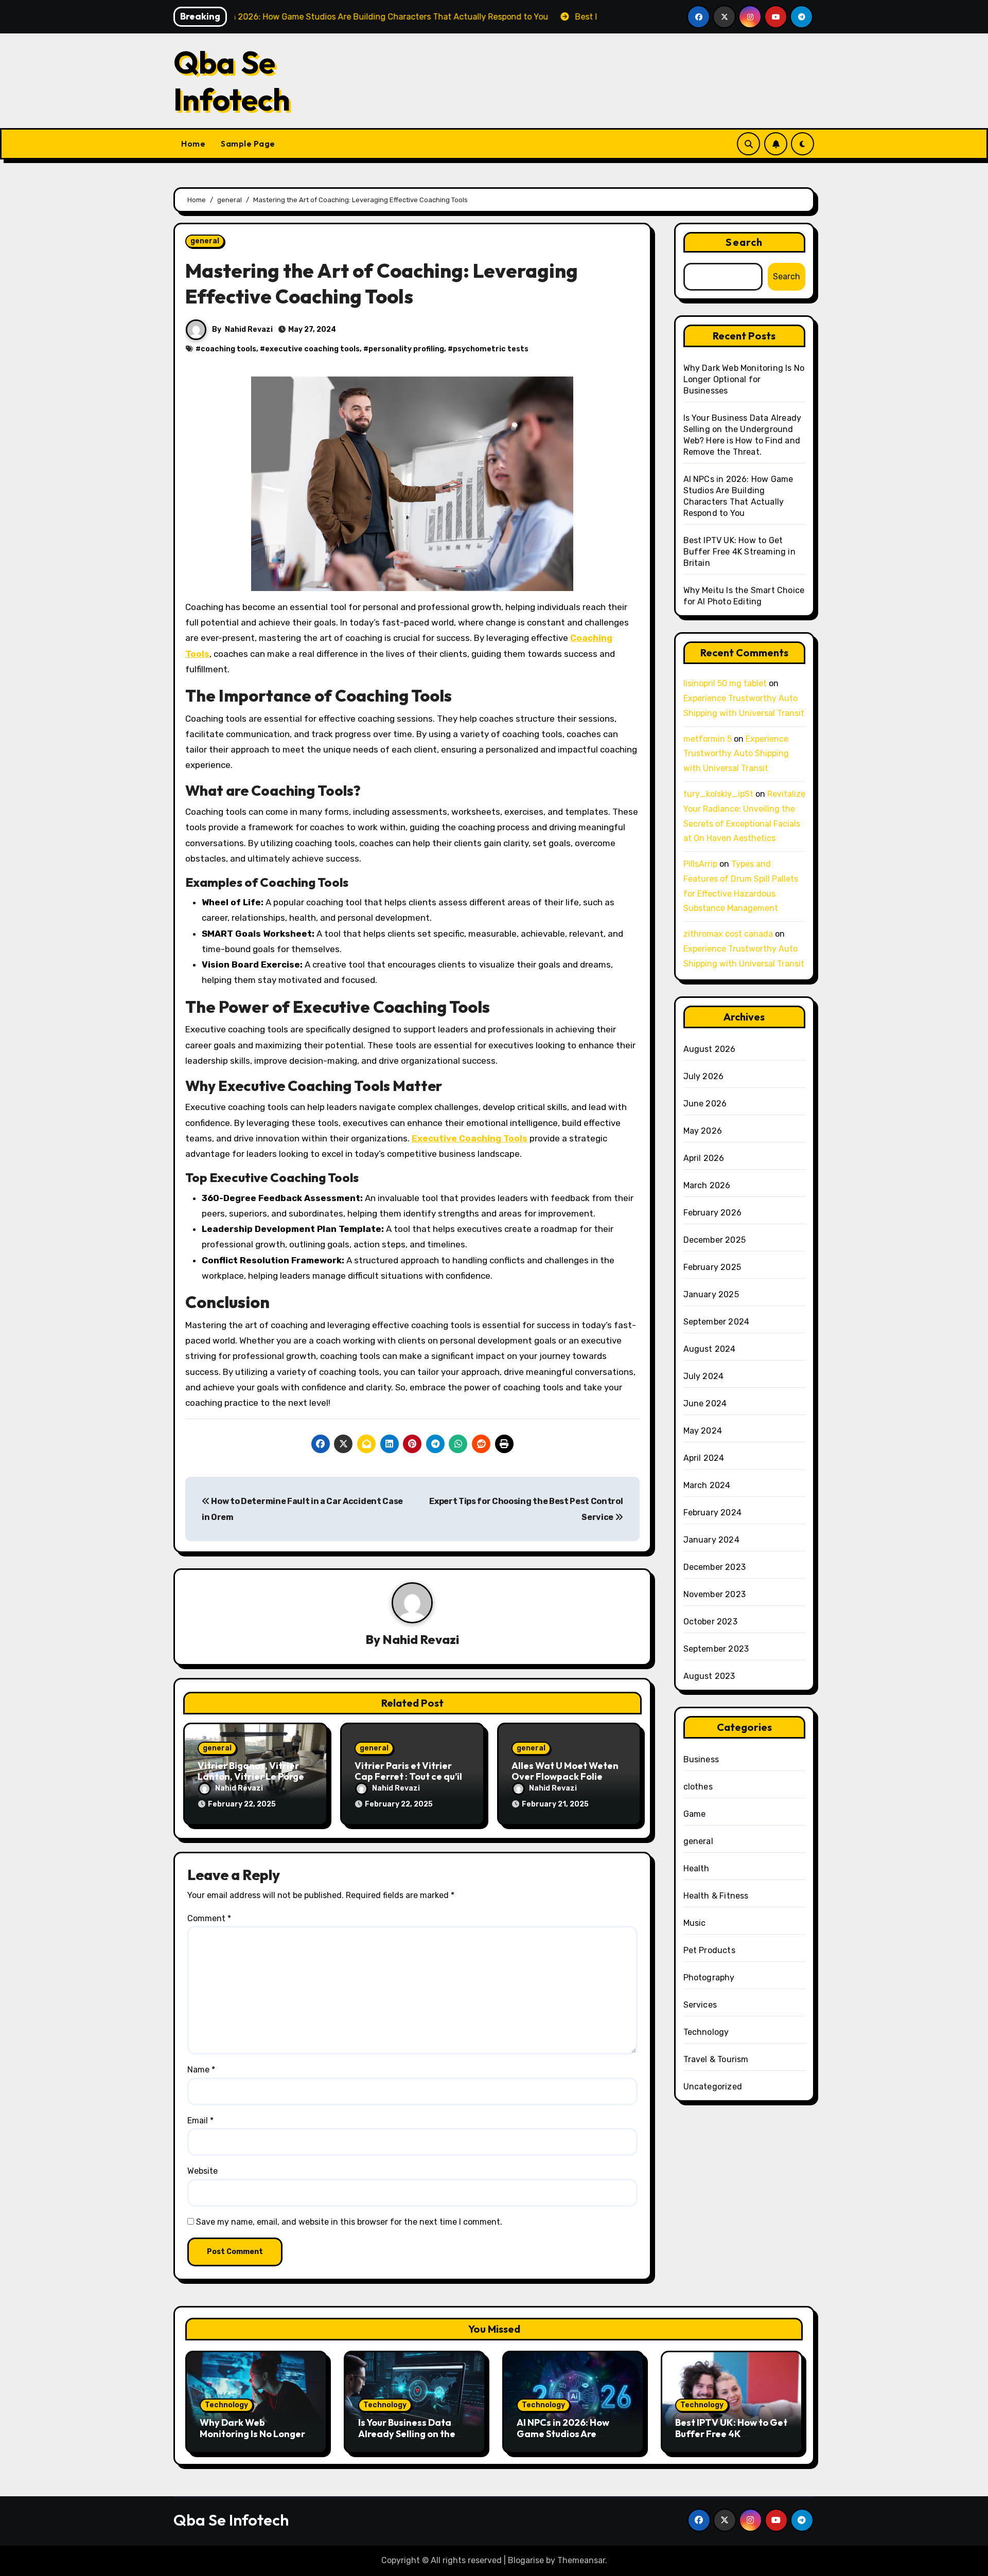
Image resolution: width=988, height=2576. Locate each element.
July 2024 (704, 1376)
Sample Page (248, 144)
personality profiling (406, 349)
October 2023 (710, 1622)
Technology (706, 2032)
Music (695, 1923)
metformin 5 (708, 739)
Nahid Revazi (249, 329)
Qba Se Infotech (232, 81)
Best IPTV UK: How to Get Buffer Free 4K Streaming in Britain (739, 552)
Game (695, 1814)
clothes (698, 1787)
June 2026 (705, 1104)
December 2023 (715, 1567)
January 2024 (711, 1540)
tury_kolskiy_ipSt (718, 794)
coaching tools (228, 349)
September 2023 (716, 1649)
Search (744, 242)
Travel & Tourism (716, 2059)
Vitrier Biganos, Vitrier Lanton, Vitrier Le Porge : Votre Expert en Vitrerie (253, 1777)
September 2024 (717, 1322)
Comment (209, 1918)
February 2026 (713, 1213)
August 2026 (710, 1049)
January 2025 (711, 1294)
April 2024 (704, 1458)
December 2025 (715, 1240)
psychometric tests (491, 349)
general (205, 241)
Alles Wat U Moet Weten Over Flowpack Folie (565, 1771)
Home (193, 144)
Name (201, 2070)
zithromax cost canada (728, 934)
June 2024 (705, 1403)
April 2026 (704, 1158)
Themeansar (581, 2560)
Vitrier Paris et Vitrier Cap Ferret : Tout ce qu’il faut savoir (408, 1777)
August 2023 (709, 1676)
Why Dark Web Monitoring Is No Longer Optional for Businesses (744, 379)
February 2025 (712, 1267)
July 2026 (704, 1076)
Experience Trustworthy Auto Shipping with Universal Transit (736, 754)
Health (696, 1868)
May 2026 (703, 1131)
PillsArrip (700, 864)
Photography (709, 1978)
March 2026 (707, 1185)
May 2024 (703, 1431)
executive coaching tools (312, 349)
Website (202, 2171)
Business (701, 1759)
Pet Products (709, 1950)
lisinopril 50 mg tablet (725, 683)
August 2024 (710, 1349)
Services (700, 2005)
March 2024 (707, 1485)
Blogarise (526, 2560)
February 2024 (713, 1513)
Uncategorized (713, 2087)
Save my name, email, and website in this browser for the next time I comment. (349, 2222)
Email (200, 2121)
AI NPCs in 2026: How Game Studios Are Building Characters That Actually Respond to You (573, 2439)
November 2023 (715, 1594)
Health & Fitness (716, 1896)
